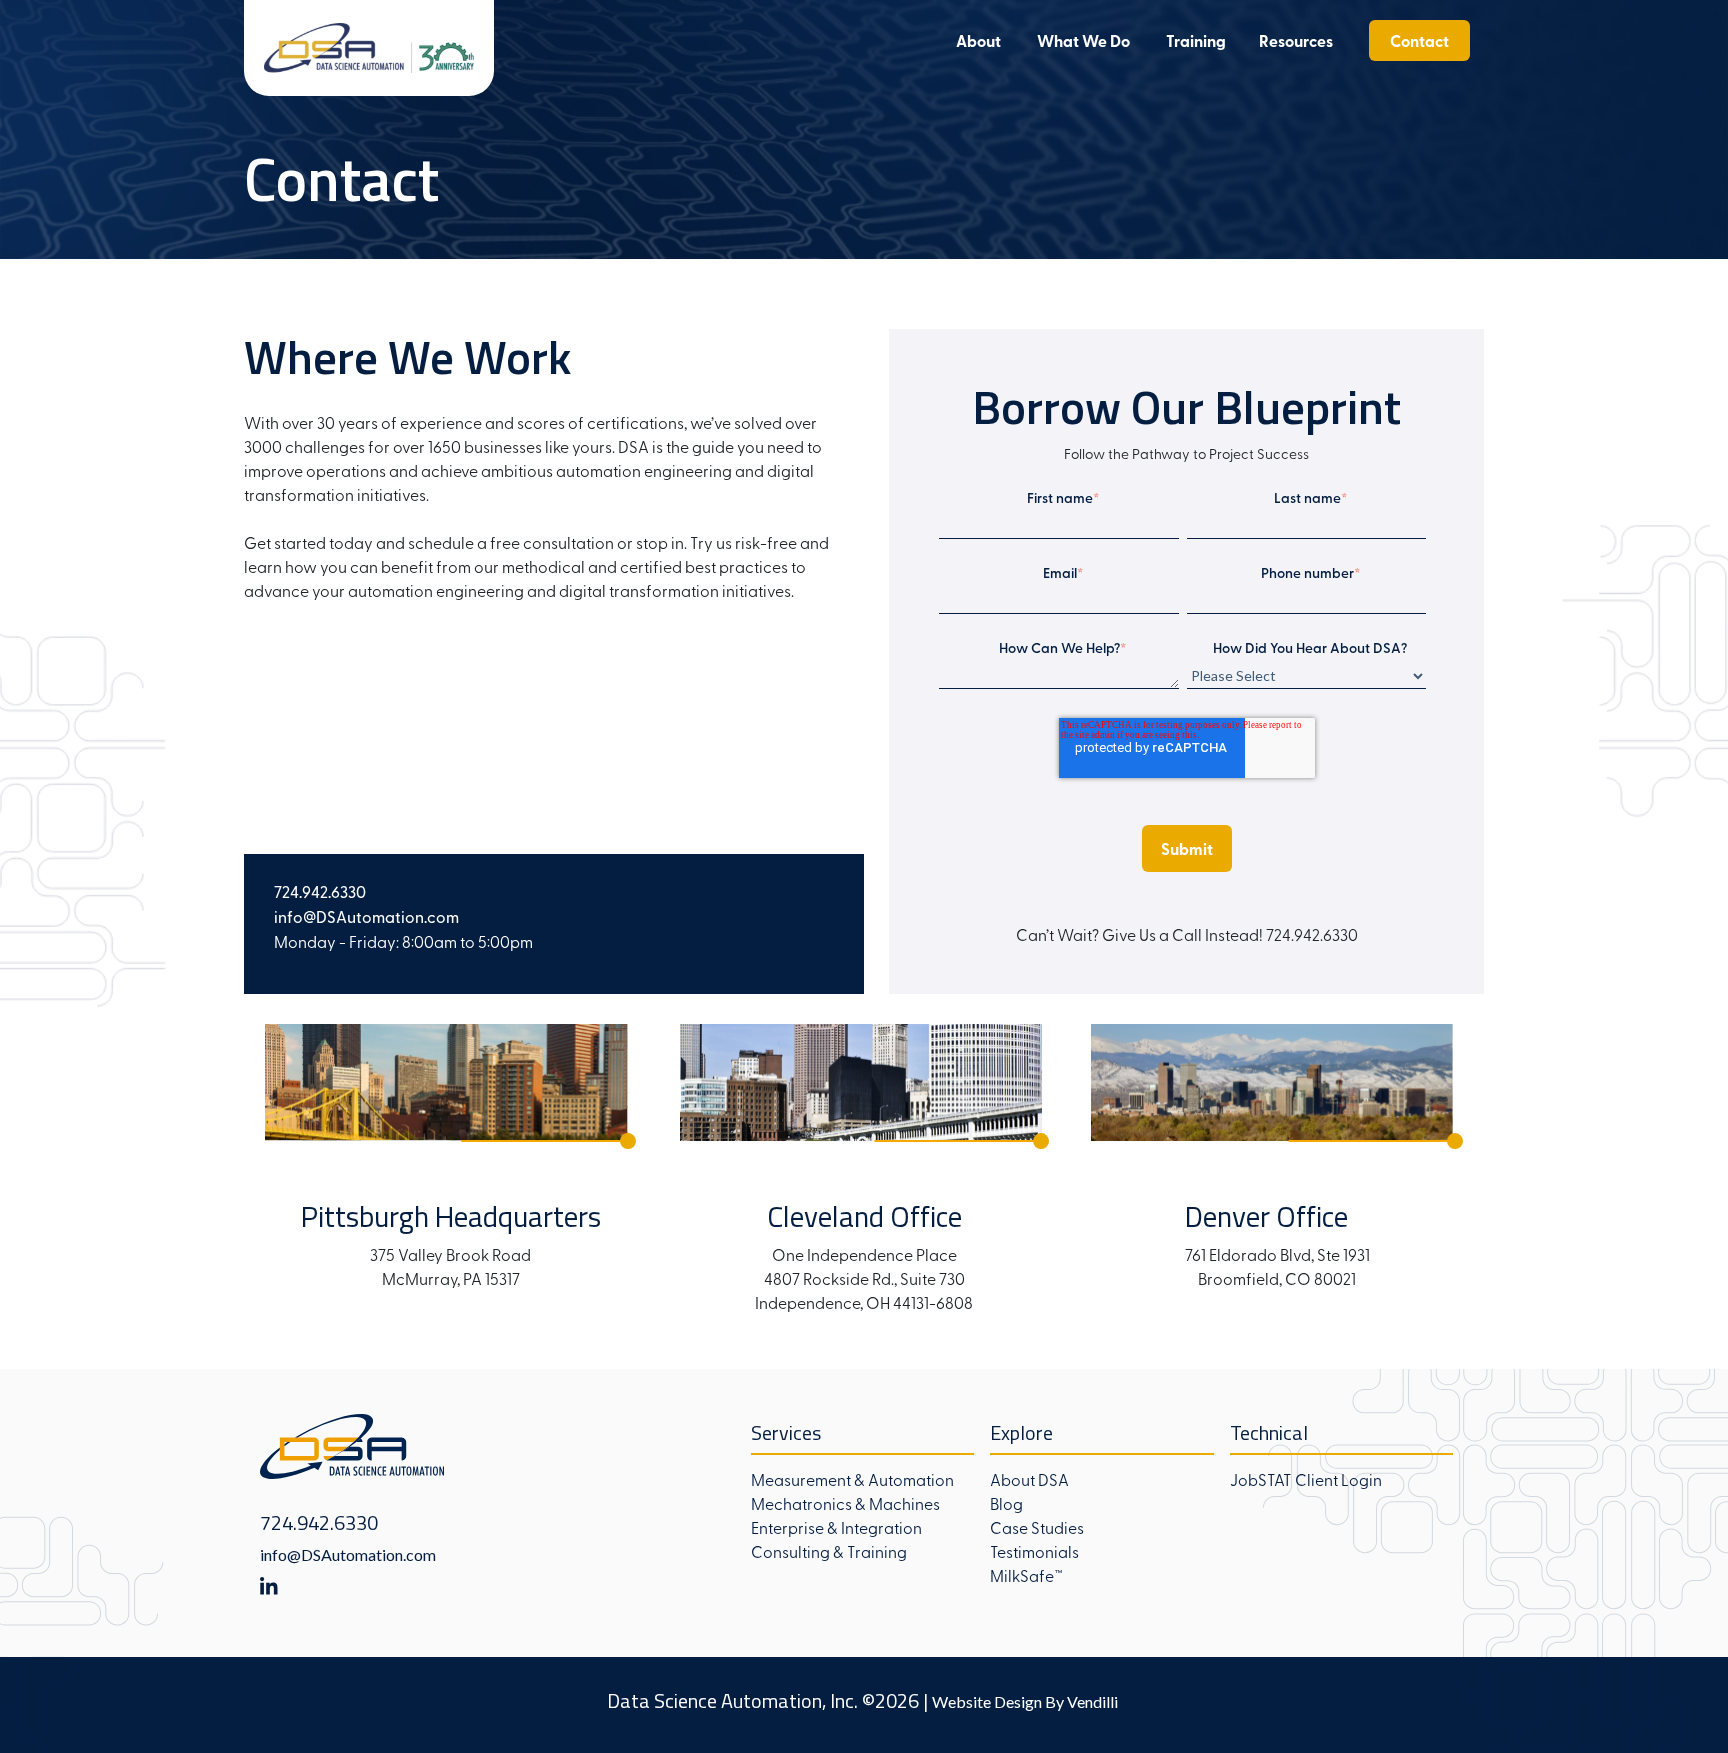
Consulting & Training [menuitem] (829, 1551)
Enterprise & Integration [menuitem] (836, 1527)
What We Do (1083, 40)
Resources (1296, 40)
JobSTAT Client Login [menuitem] (1306, 1479)
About (978, 40)
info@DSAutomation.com (348, 1554)
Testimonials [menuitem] (1034, 1551)
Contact (1419, 40)
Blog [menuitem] (1006, 1503)
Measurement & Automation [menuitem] (852, 1479)
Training (1196, 40)
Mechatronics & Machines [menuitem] (845, 1503)
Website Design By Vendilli (1025, 1701)
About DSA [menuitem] (1029, 1479)
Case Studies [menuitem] (1037, 1527)
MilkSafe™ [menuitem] (1026, 1575)
